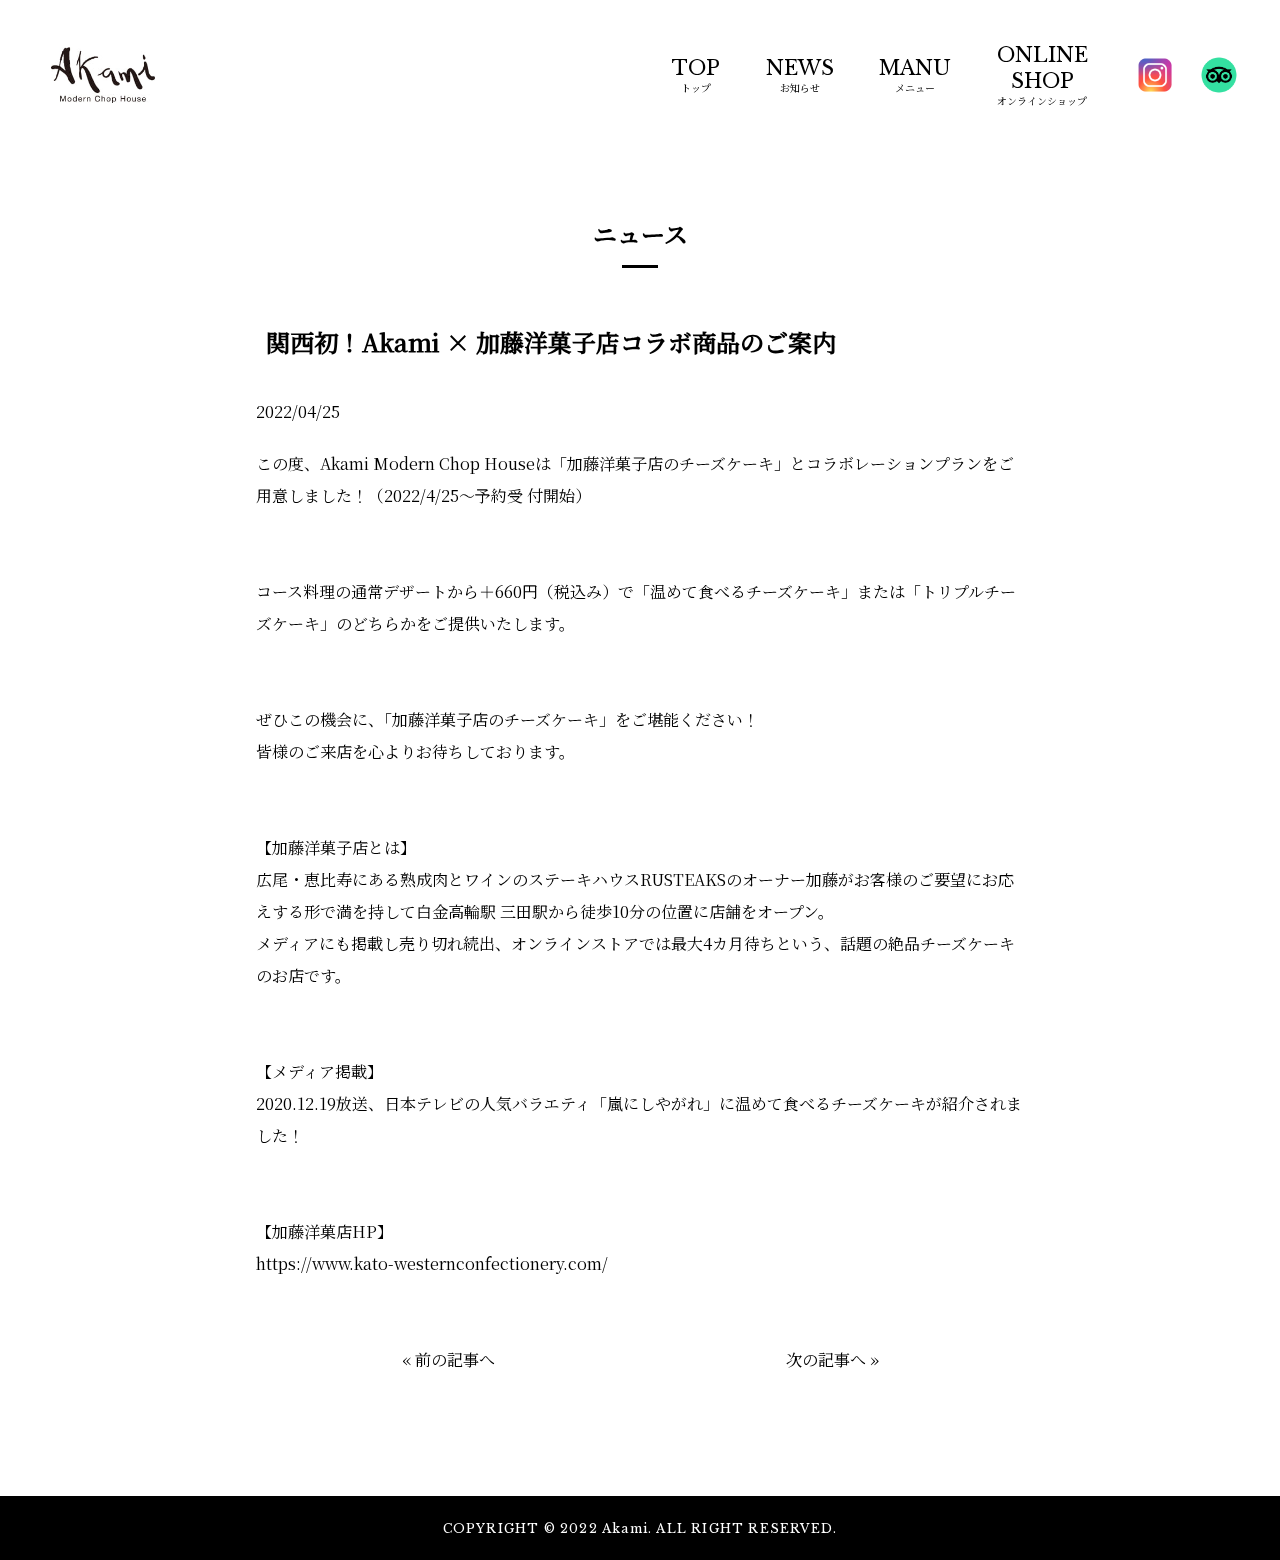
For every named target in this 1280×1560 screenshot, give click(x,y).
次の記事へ (826, 1359)
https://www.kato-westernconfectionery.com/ (432, 1263)
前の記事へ (455, 1359)
